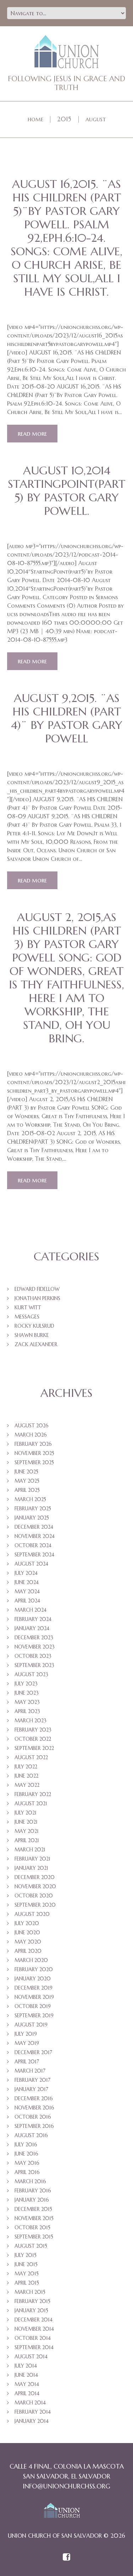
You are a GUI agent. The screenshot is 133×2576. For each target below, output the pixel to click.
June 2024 (27, 1582)
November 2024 (35, 1536)
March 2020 (31, 1960)
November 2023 (35, 1647)
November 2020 (35, 1886)
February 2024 (33, 1619)
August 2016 (31, 2135)
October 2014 (33, 2338)
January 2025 (32, 1518)
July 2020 (27, 1923)
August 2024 (31, 1564)
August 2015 (31, 2246)
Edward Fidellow (37, 1289)
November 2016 (34, 2108)
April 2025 (27, 1490)
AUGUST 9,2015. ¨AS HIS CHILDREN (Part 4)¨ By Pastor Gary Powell (67, 718)
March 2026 (31, 1435)
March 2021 (30, 1850)
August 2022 (31, 1757)
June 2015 (26, 2264)
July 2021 (26, 1813)
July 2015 (26, 2255)
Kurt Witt (28, 1307)
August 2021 (31, 1803)
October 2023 (33, 1656)
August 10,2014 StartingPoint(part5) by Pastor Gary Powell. (66, 491)
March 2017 (30, 2071)
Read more (32, 433)
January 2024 (32, 1628)
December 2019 (34, 1988)
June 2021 (26, 1822)
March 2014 (30, 2403)
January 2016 (32, 2200)
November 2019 (34, 1997)
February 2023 (33, 1730)
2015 (64, 119)
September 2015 (34, 2237)
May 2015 (27, 2274)
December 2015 (33, 2209)
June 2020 (27, 1933)
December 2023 (34, 1638)
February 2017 (32, 2080)
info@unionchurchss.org (66, 2486)
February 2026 (33, 1444)
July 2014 (26, 2366)
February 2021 (32, 1859)
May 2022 (27, 1785)
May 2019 (27, 2043)
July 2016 (26, 2145)
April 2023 (27, 1711)
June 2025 (26, 1472)
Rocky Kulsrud (34, 1326)
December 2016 (34, 2098)
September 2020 (35, 1905)
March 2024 (31, 1610)
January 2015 (31, 2310)
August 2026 (32, 1426)
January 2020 (33, 1979)
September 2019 (34, 2015)
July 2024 (26, 1573)
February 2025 (33, 1509)
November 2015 (34, 2218)
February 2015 (32, 2301)
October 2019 (33, 2006)
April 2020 (28, 1951)
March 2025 (30, 1499)
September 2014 (34, 2347)
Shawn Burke (32, 1335)
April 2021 (27, 1840)
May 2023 (27, 1702)
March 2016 (30, 2181)
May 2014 (27, 2384)
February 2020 (34, 1969)
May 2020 (28, 1942)
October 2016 (33, 2117)
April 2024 (27, 1601)
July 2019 (26, 2034)
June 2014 (26, 2375)
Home (35, 119)
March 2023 (31, 1721)
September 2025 (34, 1462)
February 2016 (33, 2191)
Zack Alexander (36, 1344)
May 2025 (27, 1481)
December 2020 (35, 1877)
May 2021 (27, 1831)
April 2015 (27, 2283)
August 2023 (31, 1674)
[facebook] (66, 2558)
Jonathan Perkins (37, 1298)
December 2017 (33, 2052)
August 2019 (31, 2025)
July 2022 (26, 1767)
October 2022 (33, 1739)
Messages (27, 1317)
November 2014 (34, 2329)
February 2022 (33, 1794)
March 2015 (30, 2292)
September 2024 (34, 1555)
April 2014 (27, 2393)
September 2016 (34, 2126)
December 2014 (34, 2320)
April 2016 (27, 2172)
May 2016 (27, 2163)
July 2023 (26, 1684)
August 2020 (32, 1914)
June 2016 (26, 2154)
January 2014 (32, 2421)
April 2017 (27, 2062)
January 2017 (31, 2089)
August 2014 (31, 2357)
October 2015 (32, 2227)
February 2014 (33, 2412)
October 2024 (33, 1545)
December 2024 (34, 1527)
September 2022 (34, 1748)
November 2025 (34, 1453)
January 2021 (31, 1868)
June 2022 (26, 1776)
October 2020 (34, 1896)
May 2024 (27, 1591)
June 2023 (27, 1693)
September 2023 (34, 1665)
